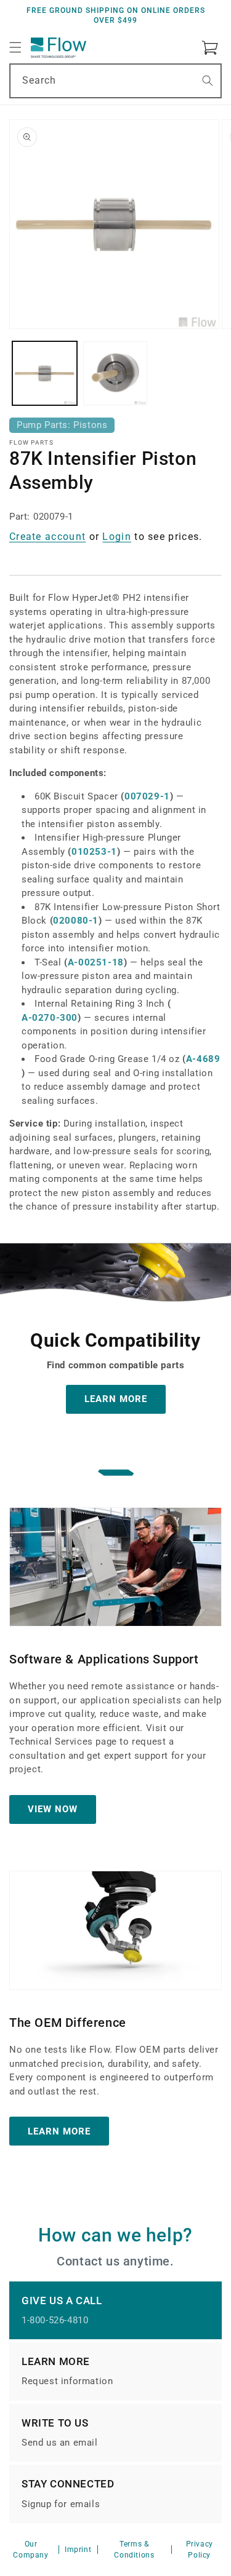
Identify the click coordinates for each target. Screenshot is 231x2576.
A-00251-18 (96, 962)
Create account (47, 537)
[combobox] (115, 81)
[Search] (208, 81)
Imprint (78, 2550)
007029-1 (147, 796)
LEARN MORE (116, 1399)
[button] (15, 47)
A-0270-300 (50, 1018)
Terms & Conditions (134, 2550)
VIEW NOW (53, 1809)
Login (117, 537)
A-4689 (203, 1059)
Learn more (59, 2131)
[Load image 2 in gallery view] (115, 374)
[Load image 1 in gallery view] (45, 374)
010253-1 (94, 852)
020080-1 (76, 921)
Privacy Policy (200, 2550)
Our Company (30, 2550)
